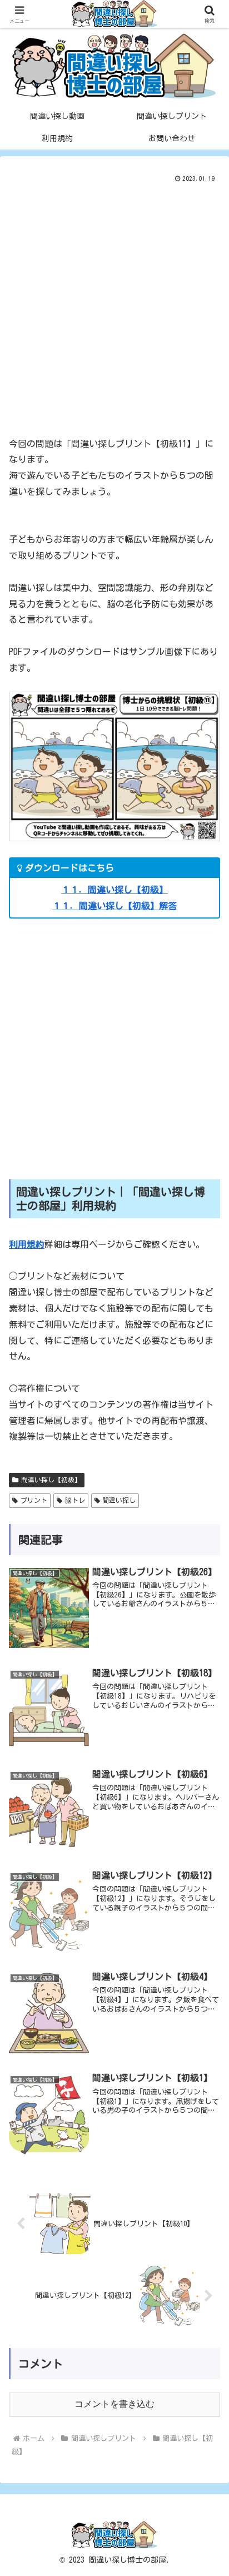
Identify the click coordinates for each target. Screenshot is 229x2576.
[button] (206, 1784)
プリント (34, 1500)
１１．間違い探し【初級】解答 (114, 906)
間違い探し (119, 1500)
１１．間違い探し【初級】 (114, 890)
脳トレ (75, 1500)
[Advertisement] (114, 305)
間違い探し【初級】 (51, 1480)
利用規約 (27, 1244)
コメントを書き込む (114, 2404)
